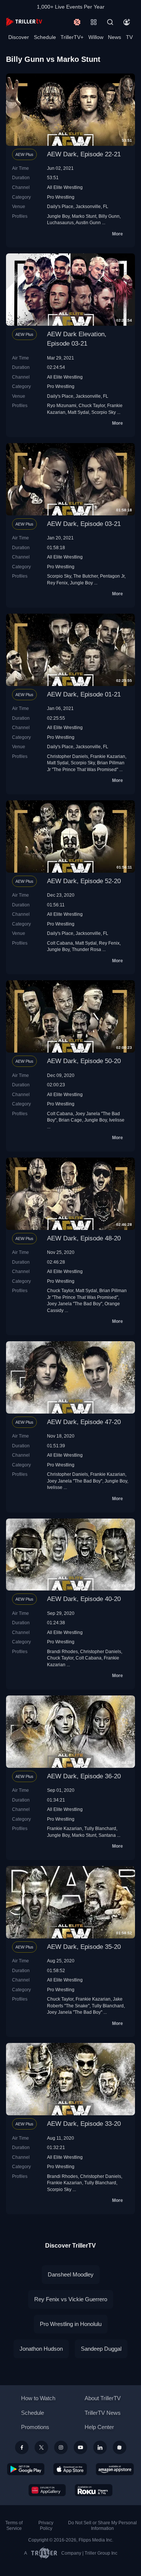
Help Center (99, 2427)
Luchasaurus (60, 222)
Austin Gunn (88, 222)
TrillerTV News (103, 2413)
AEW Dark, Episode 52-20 (84, 881)
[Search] (110, 22)
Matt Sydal (78, 412)
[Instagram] (61, 2447)
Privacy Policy (46, 2526)
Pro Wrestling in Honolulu (71, 2324)
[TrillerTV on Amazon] (115, 2469)
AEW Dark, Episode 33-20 (84, 2124)
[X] (41, 2447)
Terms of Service (14, 2526)
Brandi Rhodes (62, 1651)
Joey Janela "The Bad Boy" (75, 1304)
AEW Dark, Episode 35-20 (84, 1947)
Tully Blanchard (100, 1828)
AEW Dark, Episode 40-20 (84, 1599)
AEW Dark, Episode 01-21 (84, 694)
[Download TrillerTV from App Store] (70, 2469)
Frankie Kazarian (108, 756)
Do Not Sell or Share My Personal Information (102, 2526)
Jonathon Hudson (41, 2349)
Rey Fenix (57, 583)
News (114, 37)
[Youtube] (80, 2447)
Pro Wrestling (61, 197)
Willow (96, 37)
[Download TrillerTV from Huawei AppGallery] (47, 2490)
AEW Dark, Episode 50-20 (84, 1061)
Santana (107, 1835)
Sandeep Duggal (101, 2349)
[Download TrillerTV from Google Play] (26, 2469)
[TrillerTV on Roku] (94, 2490)
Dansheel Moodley (71, 2274)
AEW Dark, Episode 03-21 (84, 524)
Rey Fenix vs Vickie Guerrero (71, 2299)
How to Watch (38, 2398)
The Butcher (86, 576)
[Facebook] (22, 2447)
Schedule (45, 37)
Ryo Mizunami (62, 405)
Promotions (35, 2427)
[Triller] (120, 2447)
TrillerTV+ (72, 37)
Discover (19, 37)
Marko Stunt (84, 216)
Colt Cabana (60, 943)
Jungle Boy (58, 216)
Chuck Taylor (92, 405)
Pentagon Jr (112, 576)
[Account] (127, 22)
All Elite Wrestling (65, 187)
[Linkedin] (100, 2447)
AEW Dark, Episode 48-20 (84, 1238)
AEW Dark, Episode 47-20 (84, 1422)
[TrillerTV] (24, 22)
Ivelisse (117, 1120)
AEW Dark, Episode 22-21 (84, 154)
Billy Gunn (109, 216)
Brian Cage (70, 1120)
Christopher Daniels (67, 756)
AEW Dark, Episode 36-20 (84, 1776)
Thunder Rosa (86, 949)
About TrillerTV (103, 2398)
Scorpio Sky (104, 412)
